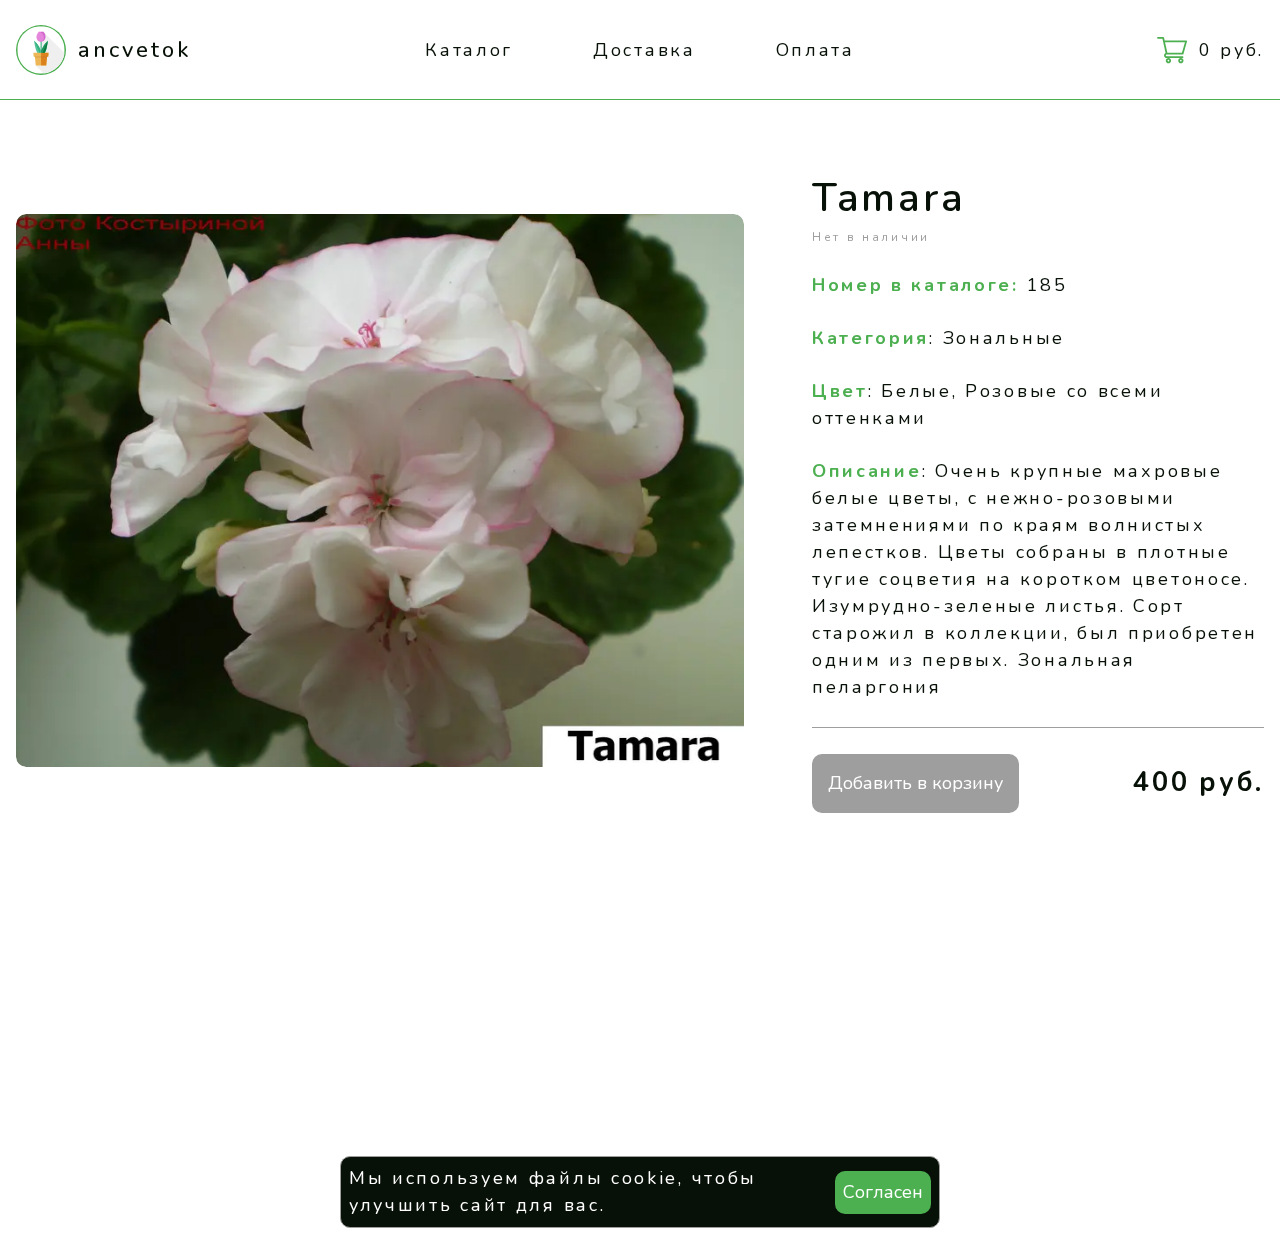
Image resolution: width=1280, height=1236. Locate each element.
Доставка (644, 50)
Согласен (883, 1192)
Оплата (815, 50)
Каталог (469, 50)
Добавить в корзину (915, 783)
